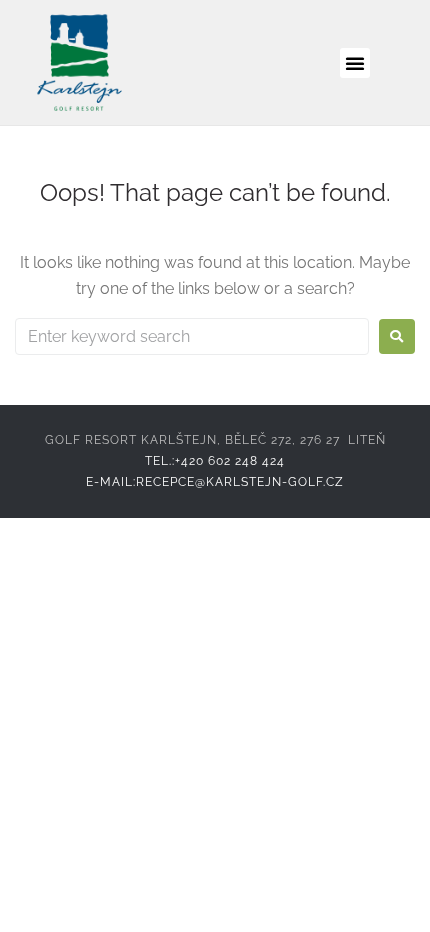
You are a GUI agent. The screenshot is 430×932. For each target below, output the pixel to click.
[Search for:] (192, 336)
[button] (355, 63)
